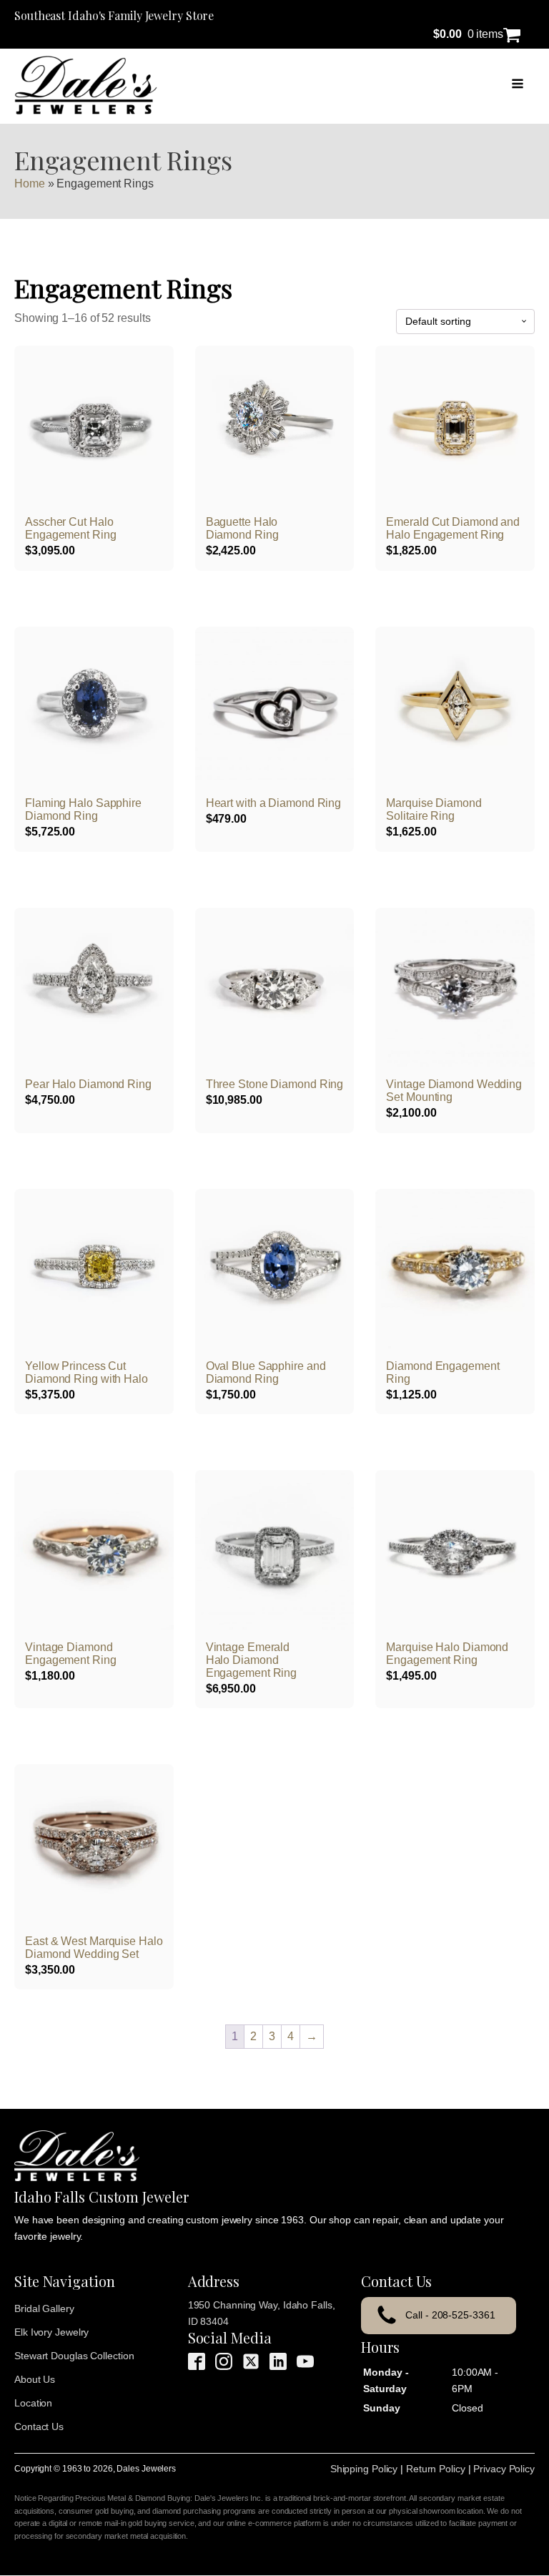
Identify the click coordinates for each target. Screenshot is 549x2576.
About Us (35, 2379)
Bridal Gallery (44, 2308)
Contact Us (39, 2426)
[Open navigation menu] (518, 85)
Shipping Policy (364, 2469)
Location (33, 2403)
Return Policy (436, 2469)
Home (30, 183)
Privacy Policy (504, 2469)
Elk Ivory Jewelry (51, 2332)
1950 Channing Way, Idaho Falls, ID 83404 (262, 2313)
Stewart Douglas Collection (74, 2356)
